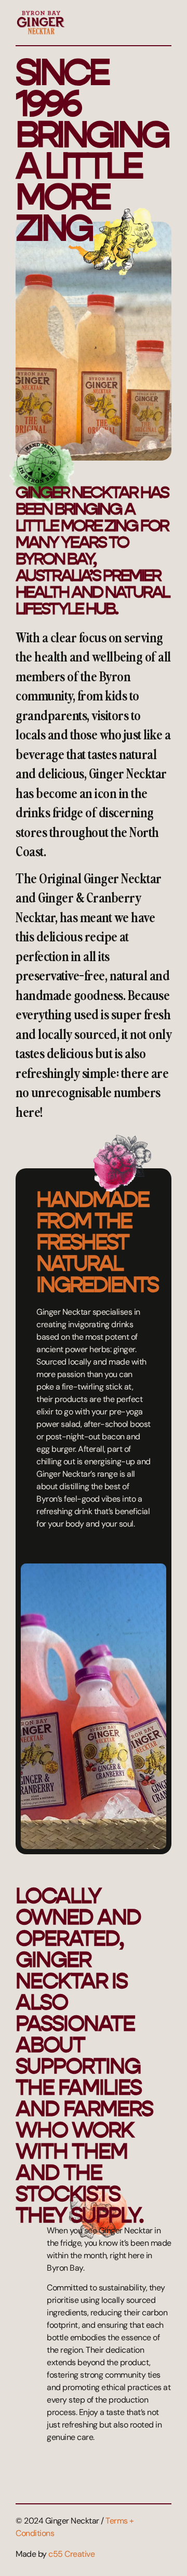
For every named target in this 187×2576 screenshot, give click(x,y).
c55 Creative (71, 2554)
